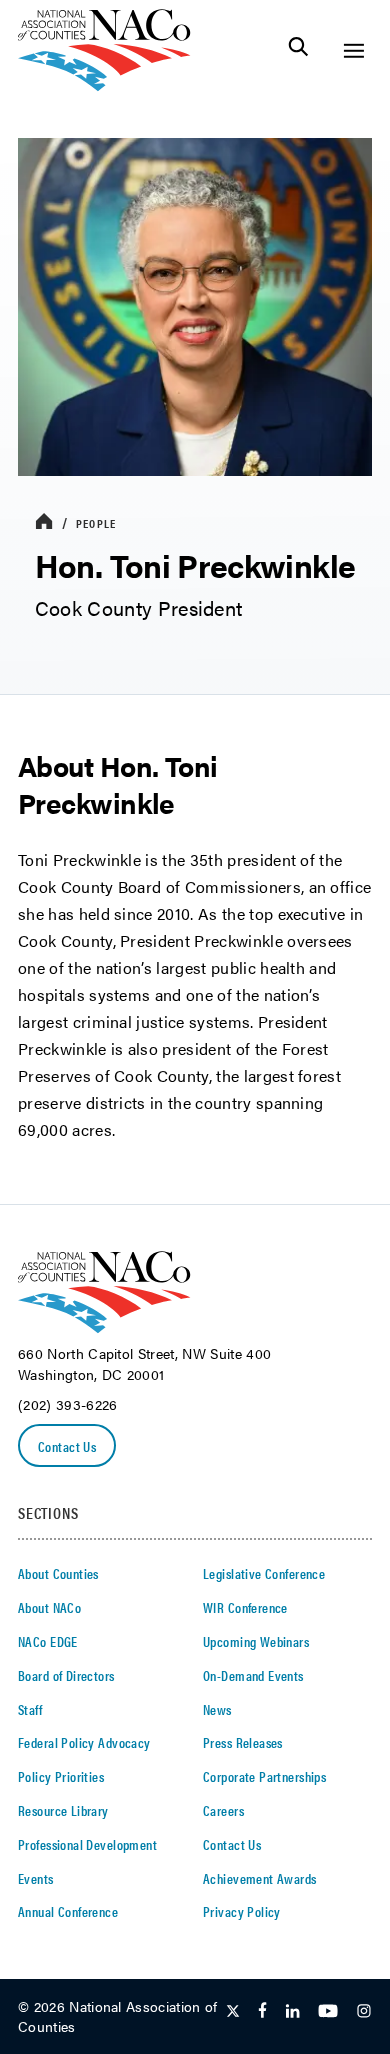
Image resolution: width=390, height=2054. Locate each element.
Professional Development (87, 1844)
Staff (30, 1709)
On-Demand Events (253, 1675)
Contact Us (67, 1446)
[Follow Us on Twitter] (233, 2012)
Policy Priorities (61, 1776)
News (217, 1709)
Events (36, 1878)
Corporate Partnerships (264, 1776)
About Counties (58, 1573)
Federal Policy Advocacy (84, 1742)
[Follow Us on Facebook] (262, 2012)
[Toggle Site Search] (298, 50)
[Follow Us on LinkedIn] (292, 2012)
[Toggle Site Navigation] (353, 50)
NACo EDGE (48, 1641)
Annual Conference (68, 1911)
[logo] (104, 85)
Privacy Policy (242, 1911)
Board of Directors (66, 1675)
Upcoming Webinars (256, 1641)
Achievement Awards (260, 1878)
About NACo (49, 1607)
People (96, 523)
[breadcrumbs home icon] (44, 522)
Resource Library (63, 1810)
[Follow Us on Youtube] (328, 2012)
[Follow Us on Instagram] (364, 2012)
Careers (223, 1810)
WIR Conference (245, 1607)
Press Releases (243, 1742)
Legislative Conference (264, 1573)
